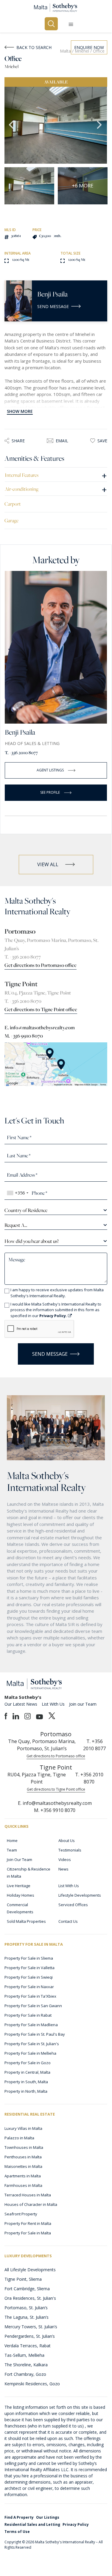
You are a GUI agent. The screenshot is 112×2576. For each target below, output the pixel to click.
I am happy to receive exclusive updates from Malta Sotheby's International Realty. (57, 1293)
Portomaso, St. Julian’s (26, 2308)
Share (18, 441)
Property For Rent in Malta (28, 2223)
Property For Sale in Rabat (28, 2015)
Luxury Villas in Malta (23, 2128)
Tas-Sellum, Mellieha (24, 2355)
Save (102, 441)
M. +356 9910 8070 (24, 1036)
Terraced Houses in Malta (28, 2195)
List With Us (53, 1704)
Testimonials (70, 1850)
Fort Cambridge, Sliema (27, 2289)
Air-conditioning (56, 489)
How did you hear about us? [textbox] (32, 1241)
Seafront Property (21, 2214)
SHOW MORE (20, 411)
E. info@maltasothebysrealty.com (40, 1027)
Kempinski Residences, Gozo (32, 2384)
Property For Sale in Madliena (31, 2025)
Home (12, 1841)
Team (12, 1850)
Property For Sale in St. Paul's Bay (35, 2034)
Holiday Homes (21, 1895)
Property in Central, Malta (27, 2072)
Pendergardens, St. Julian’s (30, 2336)
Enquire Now (89, 47)
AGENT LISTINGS (50, 770)
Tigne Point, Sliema (23, 2279)
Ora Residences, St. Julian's (30, 2298)
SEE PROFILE (50, 792)
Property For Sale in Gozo (28, 2063)
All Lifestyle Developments (30, 2270)
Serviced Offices (73, 1905)
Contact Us (68, 1921)
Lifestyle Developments (80, 1895)
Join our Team (83, 1704)
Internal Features (56, 475)
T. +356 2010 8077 (21, 753)
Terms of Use (17, 2532)
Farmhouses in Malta (23, 2185)
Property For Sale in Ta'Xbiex (30, 1996)
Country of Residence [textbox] (26, 1210)
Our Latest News (21, 1704)
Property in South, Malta (26, 2082)
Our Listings (48, 2517)
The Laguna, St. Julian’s (27, 2317)
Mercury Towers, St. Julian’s (31, 2327)
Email (62, 441)
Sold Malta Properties (26, 1921)
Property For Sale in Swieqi (29, 1977)
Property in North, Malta (26, 2091)
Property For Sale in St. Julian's (32, 2044)
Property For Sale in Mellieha (30, 2053)
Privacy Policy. (54, 1316)
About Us (67, 1841)
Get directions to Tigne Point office (41, 1009)
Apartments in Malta (23, 2176)
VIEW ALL (48, 864)
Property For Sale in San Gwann (33, 2006)
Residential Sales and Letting (32, 2524)
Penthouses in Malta (23, 2157)
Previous (12, 125)
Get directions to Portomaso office (41, 965)
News (63, 1869)
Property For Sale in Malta (28, 2233)
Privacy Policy (76, 2524)
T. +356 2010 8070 (23, 1001)
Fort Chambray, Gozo (25, 2374)
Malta (65, 51)
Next (100, 125)
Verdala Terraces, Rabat (28, 2346)
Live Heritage (19, 1886)
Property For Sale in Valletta (29, 1968)
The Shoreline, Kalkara (26, 2365)
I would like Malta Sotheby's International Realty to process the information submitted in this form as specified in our (56, 1310)
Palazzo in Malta (19, 2138)
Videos (65, 1860)
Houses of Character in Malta (31, 2204)
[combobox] (17, 1193)
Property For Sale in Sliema (29, 1958)
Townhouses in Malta (24, 2147)
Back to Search (34, 47)
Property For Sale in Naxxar (29, 1987)
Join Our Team (20, 1860)
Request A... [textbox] (16, 1225)
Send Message (53, 306)
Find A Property (19, 2517)
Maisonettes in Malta (23, 2166)
